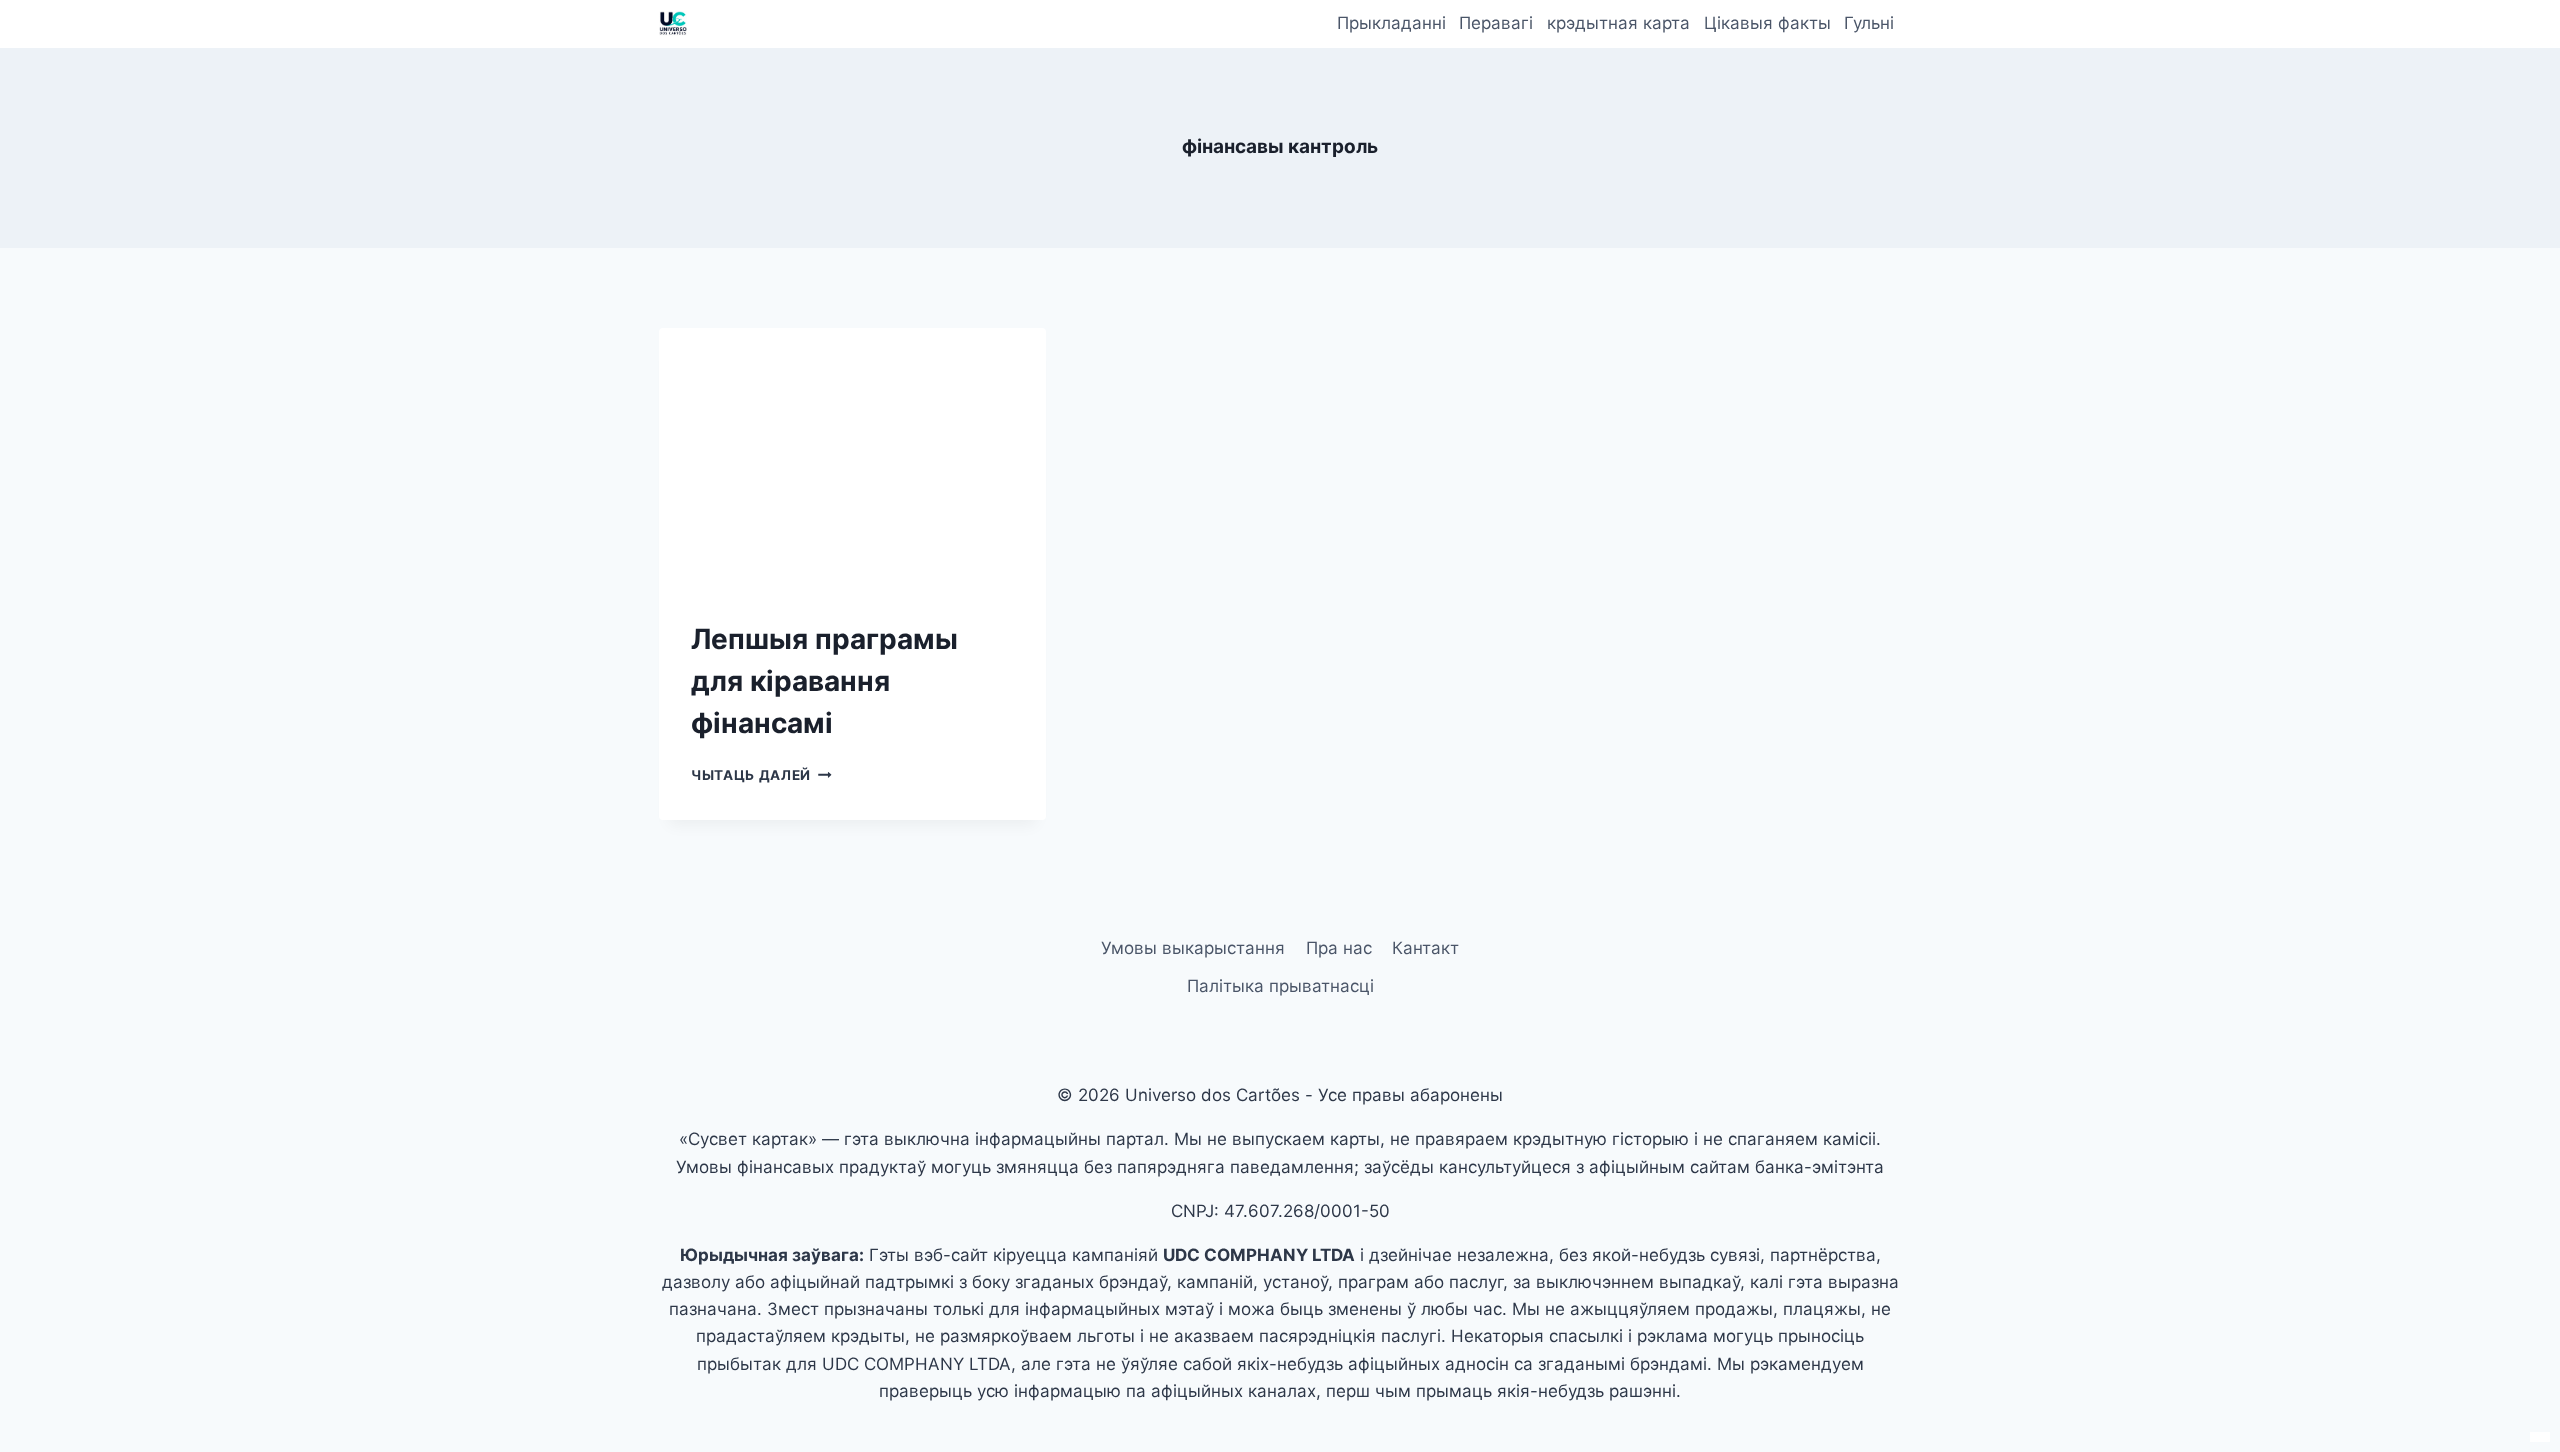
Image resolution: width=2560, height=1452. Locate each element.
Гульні (1869, 23)
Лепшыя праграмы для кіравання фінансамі (824, 681)
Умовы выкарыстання (1193, 948)
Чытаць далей (761, 775)
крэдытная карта (1618, 23)
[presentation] (852, 457)
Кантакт (1425, 948)
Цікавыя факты (1767, 23)
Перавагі (1496, 23)
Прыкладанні (1391, 23)
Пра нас (1339, 948)
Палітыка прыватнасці (1280, 986)
